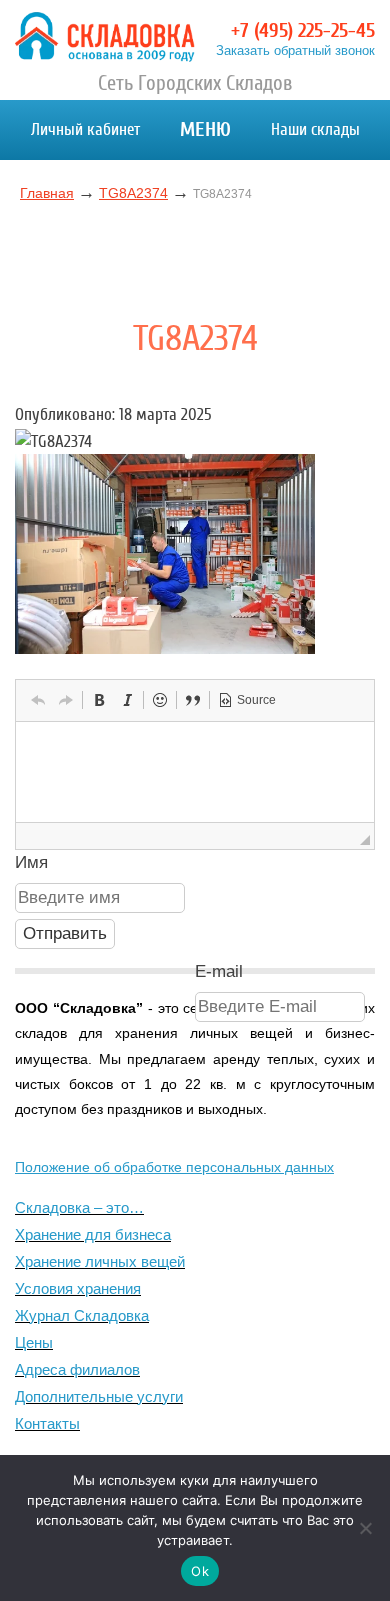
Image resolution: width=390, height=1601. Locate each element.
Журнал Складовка (82, 1315)
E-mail (219, 971)
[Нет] (365, 1528)
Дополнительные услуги (99, 1396)
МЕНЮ (205, 129)
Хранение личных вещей (100, 1261)
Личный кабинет (85, 129)
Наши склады (315, 129)
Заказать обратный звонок (295, 50)
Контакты (47, 1423)
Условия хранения (78, 1288)
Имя (31, 862)
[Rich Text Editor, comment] (195, 772)
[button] (38, 700)
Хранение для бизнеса (93, 1234)
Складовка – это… (79, 1207)
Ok (200, 1571)
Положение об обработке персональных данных (174, 1167)
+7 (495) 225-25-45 (303, 30)
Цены (34, 1342)
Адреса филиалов (77, 1369)
